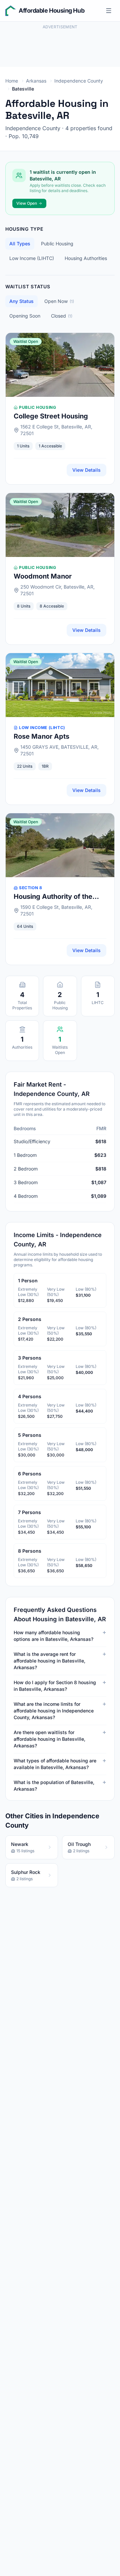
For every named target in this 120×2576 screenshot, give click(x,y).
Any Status (21, 301)
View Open (27, 203)
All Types (20, 244)
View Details (86, 470)
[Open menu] (109, 11)
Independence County (79, 81)
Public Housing (57, 244)
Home (12, 81)
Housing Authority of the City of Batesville (53, 897)
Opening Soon (25, 316)
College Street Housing (51, 416)
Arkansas (36, 81)
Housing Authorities (86, 258)
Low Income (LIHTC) (32, 258)
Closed (62, 316)
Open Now (59, 301)
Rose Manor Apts (41, 736)
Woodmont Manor (43, 576)
